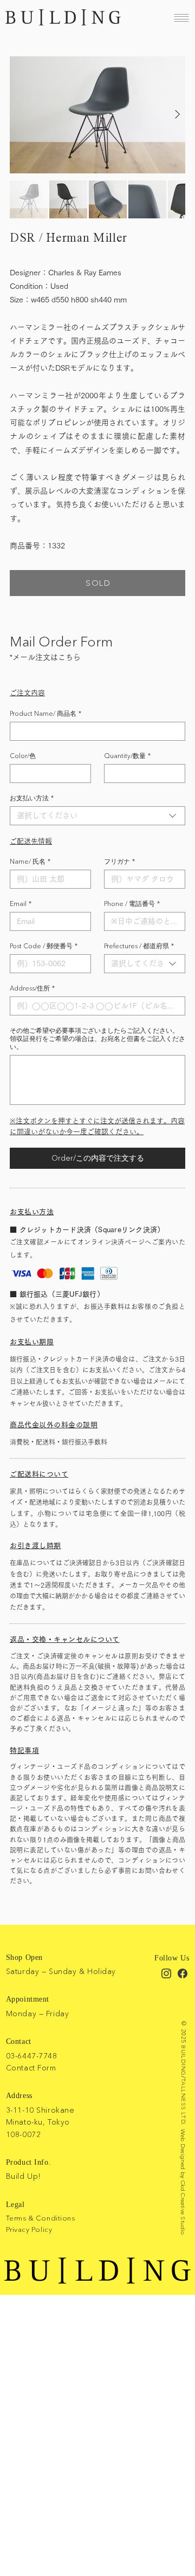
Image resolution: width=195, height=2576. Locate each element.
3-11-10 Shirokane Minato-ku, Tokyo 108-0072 (40, 2122)
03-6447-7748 (32, 2056)
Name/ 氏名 (30, 861)
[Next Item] (177, 115)
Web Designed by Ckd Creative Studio (183, 2182)
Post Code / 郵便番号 (44, 946)
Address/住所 (32, 988)
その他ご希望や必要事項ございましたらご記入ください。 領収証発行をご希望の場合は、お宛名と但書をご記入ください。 (97, 1038)
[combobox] (97, 816)
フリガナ (119, 861)
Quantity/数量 (127, 756)
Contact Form (31, 2068)
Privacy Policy (29, 2229)
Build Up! (24, 2176)
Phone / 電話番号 (132, 904)
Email (21, 904)
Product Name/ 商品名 (45, 713)
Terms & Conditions (40, 2218)
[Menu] (181, 18)
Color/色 (23, 756)
